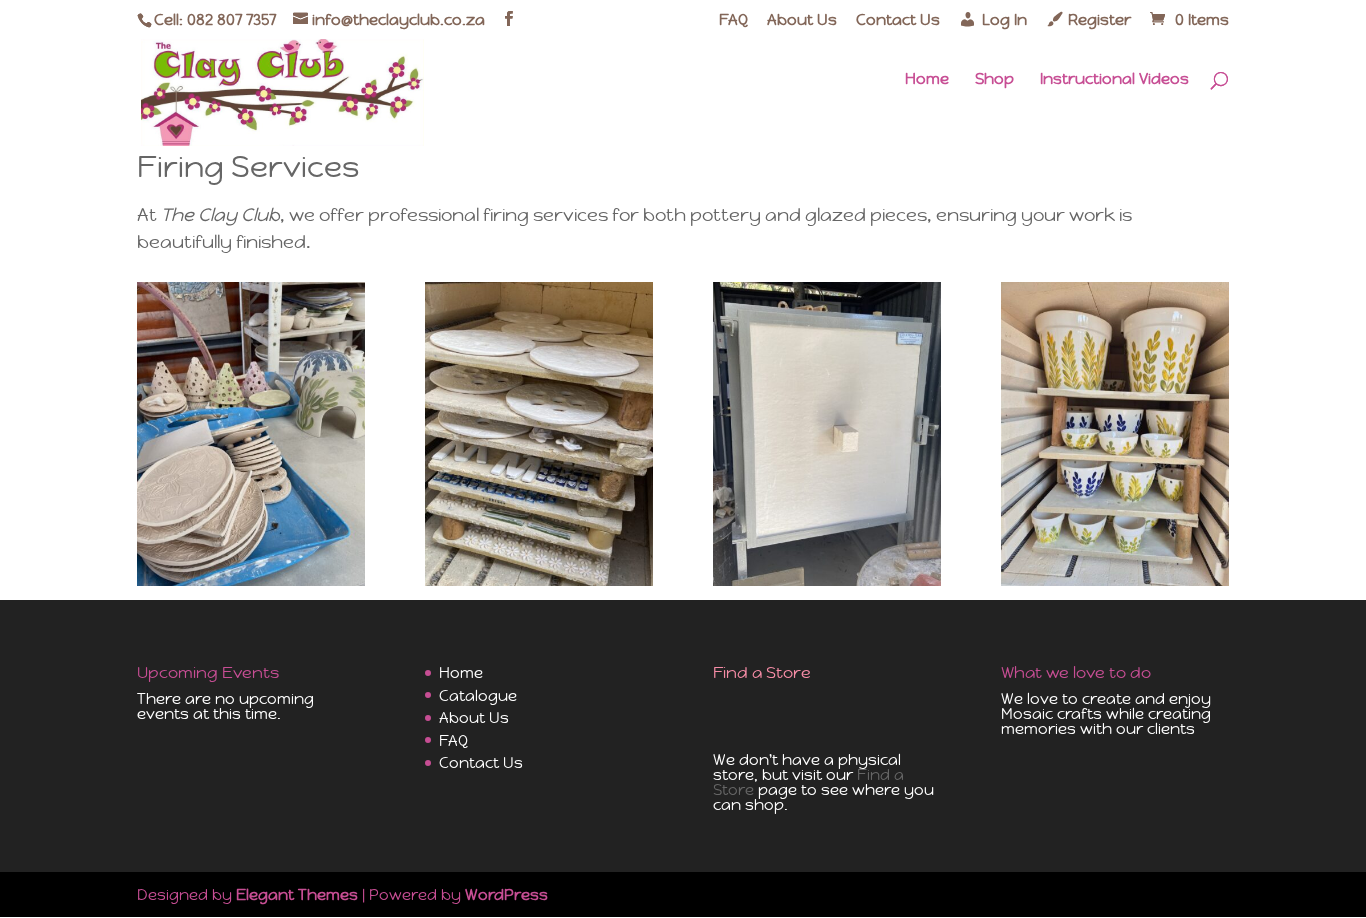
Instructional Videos (1114, 80)
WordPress (506, 894)
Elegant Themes (297, 894)
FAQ (733, 20)
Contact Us (898, 20)
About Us (802, 20)
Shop (994, 80)
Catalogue (478, 695)
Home (927, 80)
